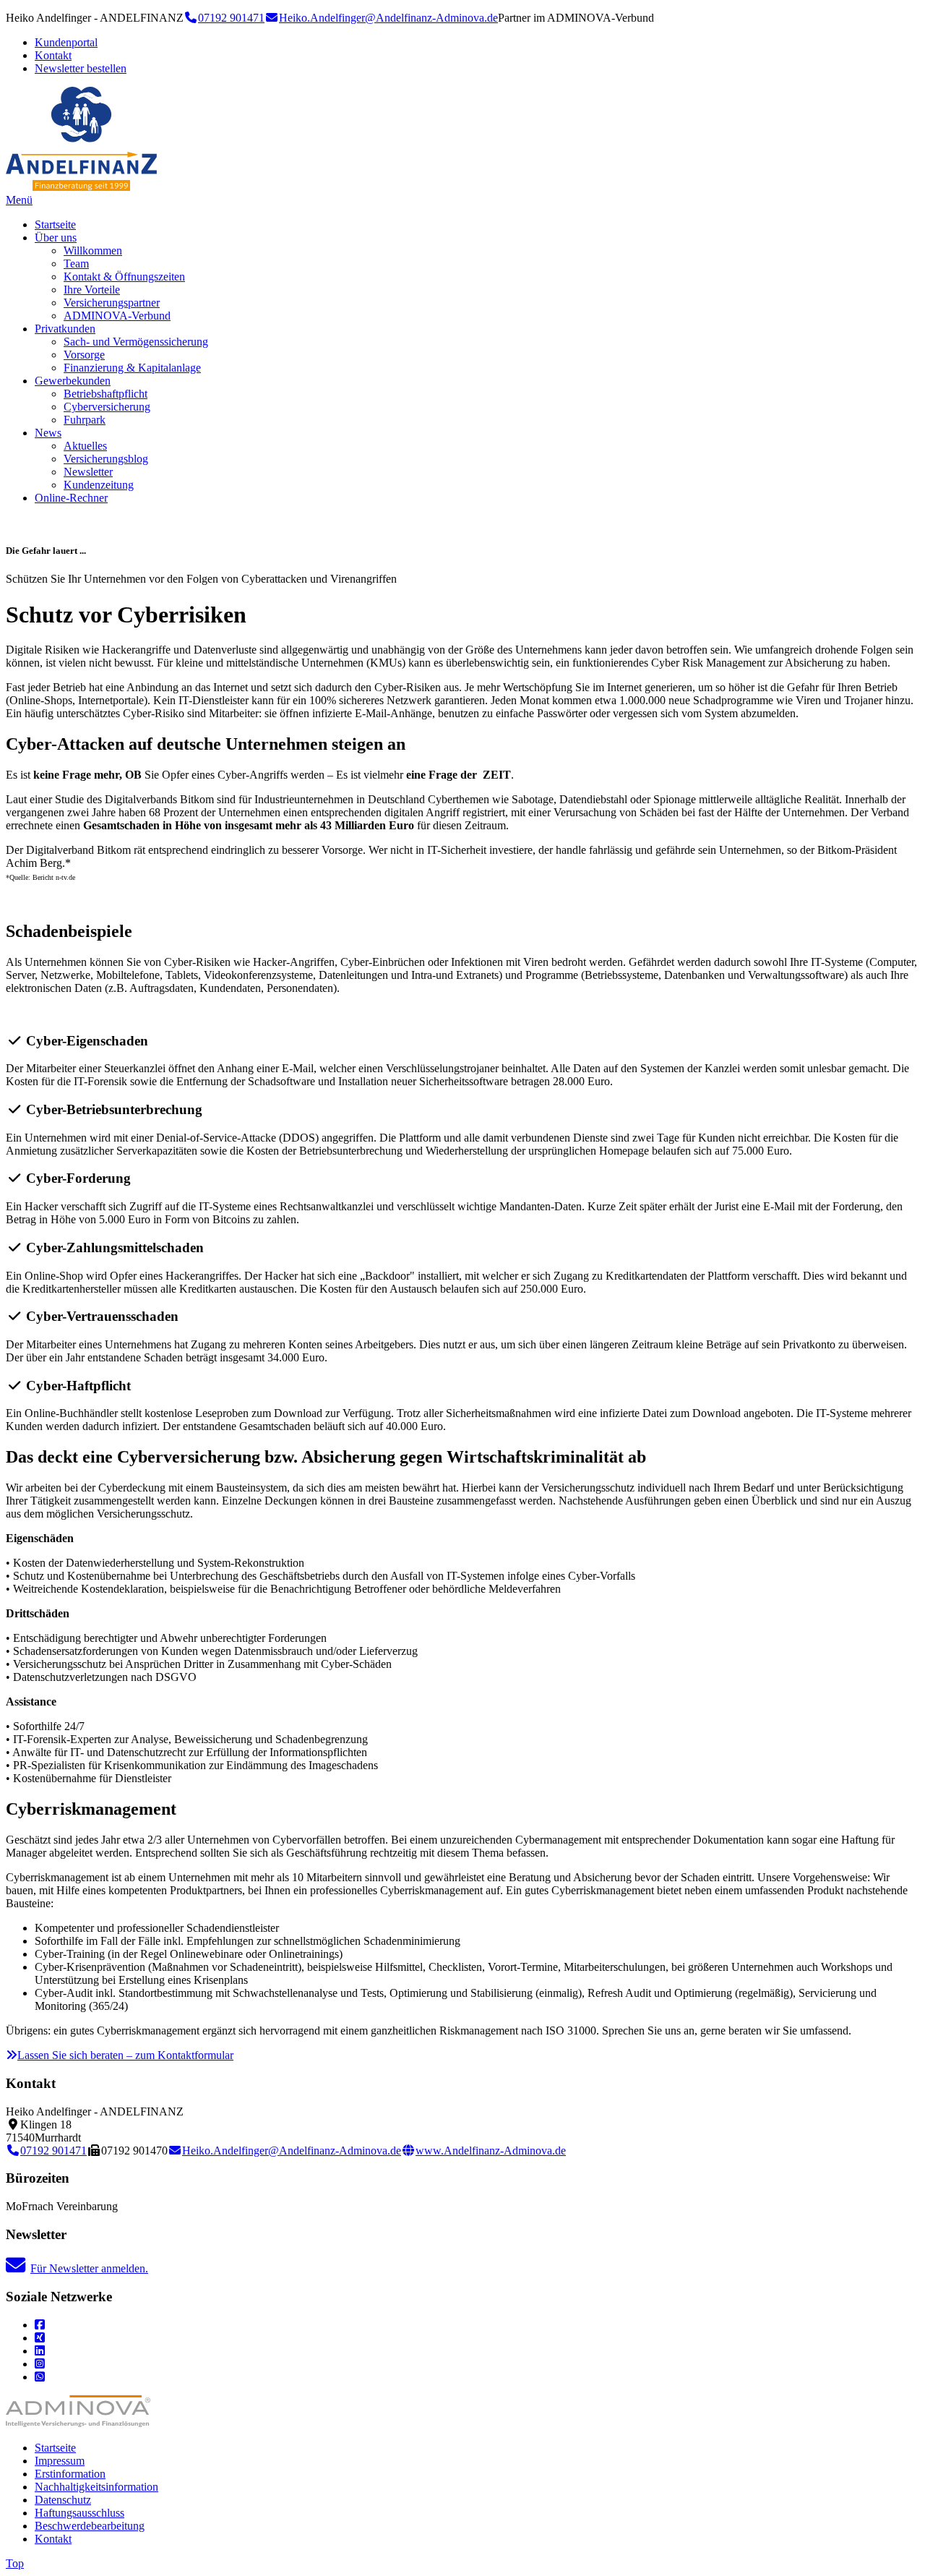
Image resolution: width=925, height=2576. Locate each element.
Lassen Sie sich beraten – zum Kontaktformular (125, 2055)
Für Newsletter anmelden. (89, 2268)
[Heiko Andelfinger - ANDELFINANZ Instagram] (40, 2364)
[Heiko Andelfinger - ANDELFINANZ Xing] (40, 2338)
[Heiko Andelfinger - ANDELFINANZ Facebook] (40, 2325)
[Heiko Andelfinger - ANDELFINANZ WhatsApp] (40, 2377)
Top (15, 2563)
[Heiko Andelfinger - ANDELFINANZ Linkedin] (40, 2351)
